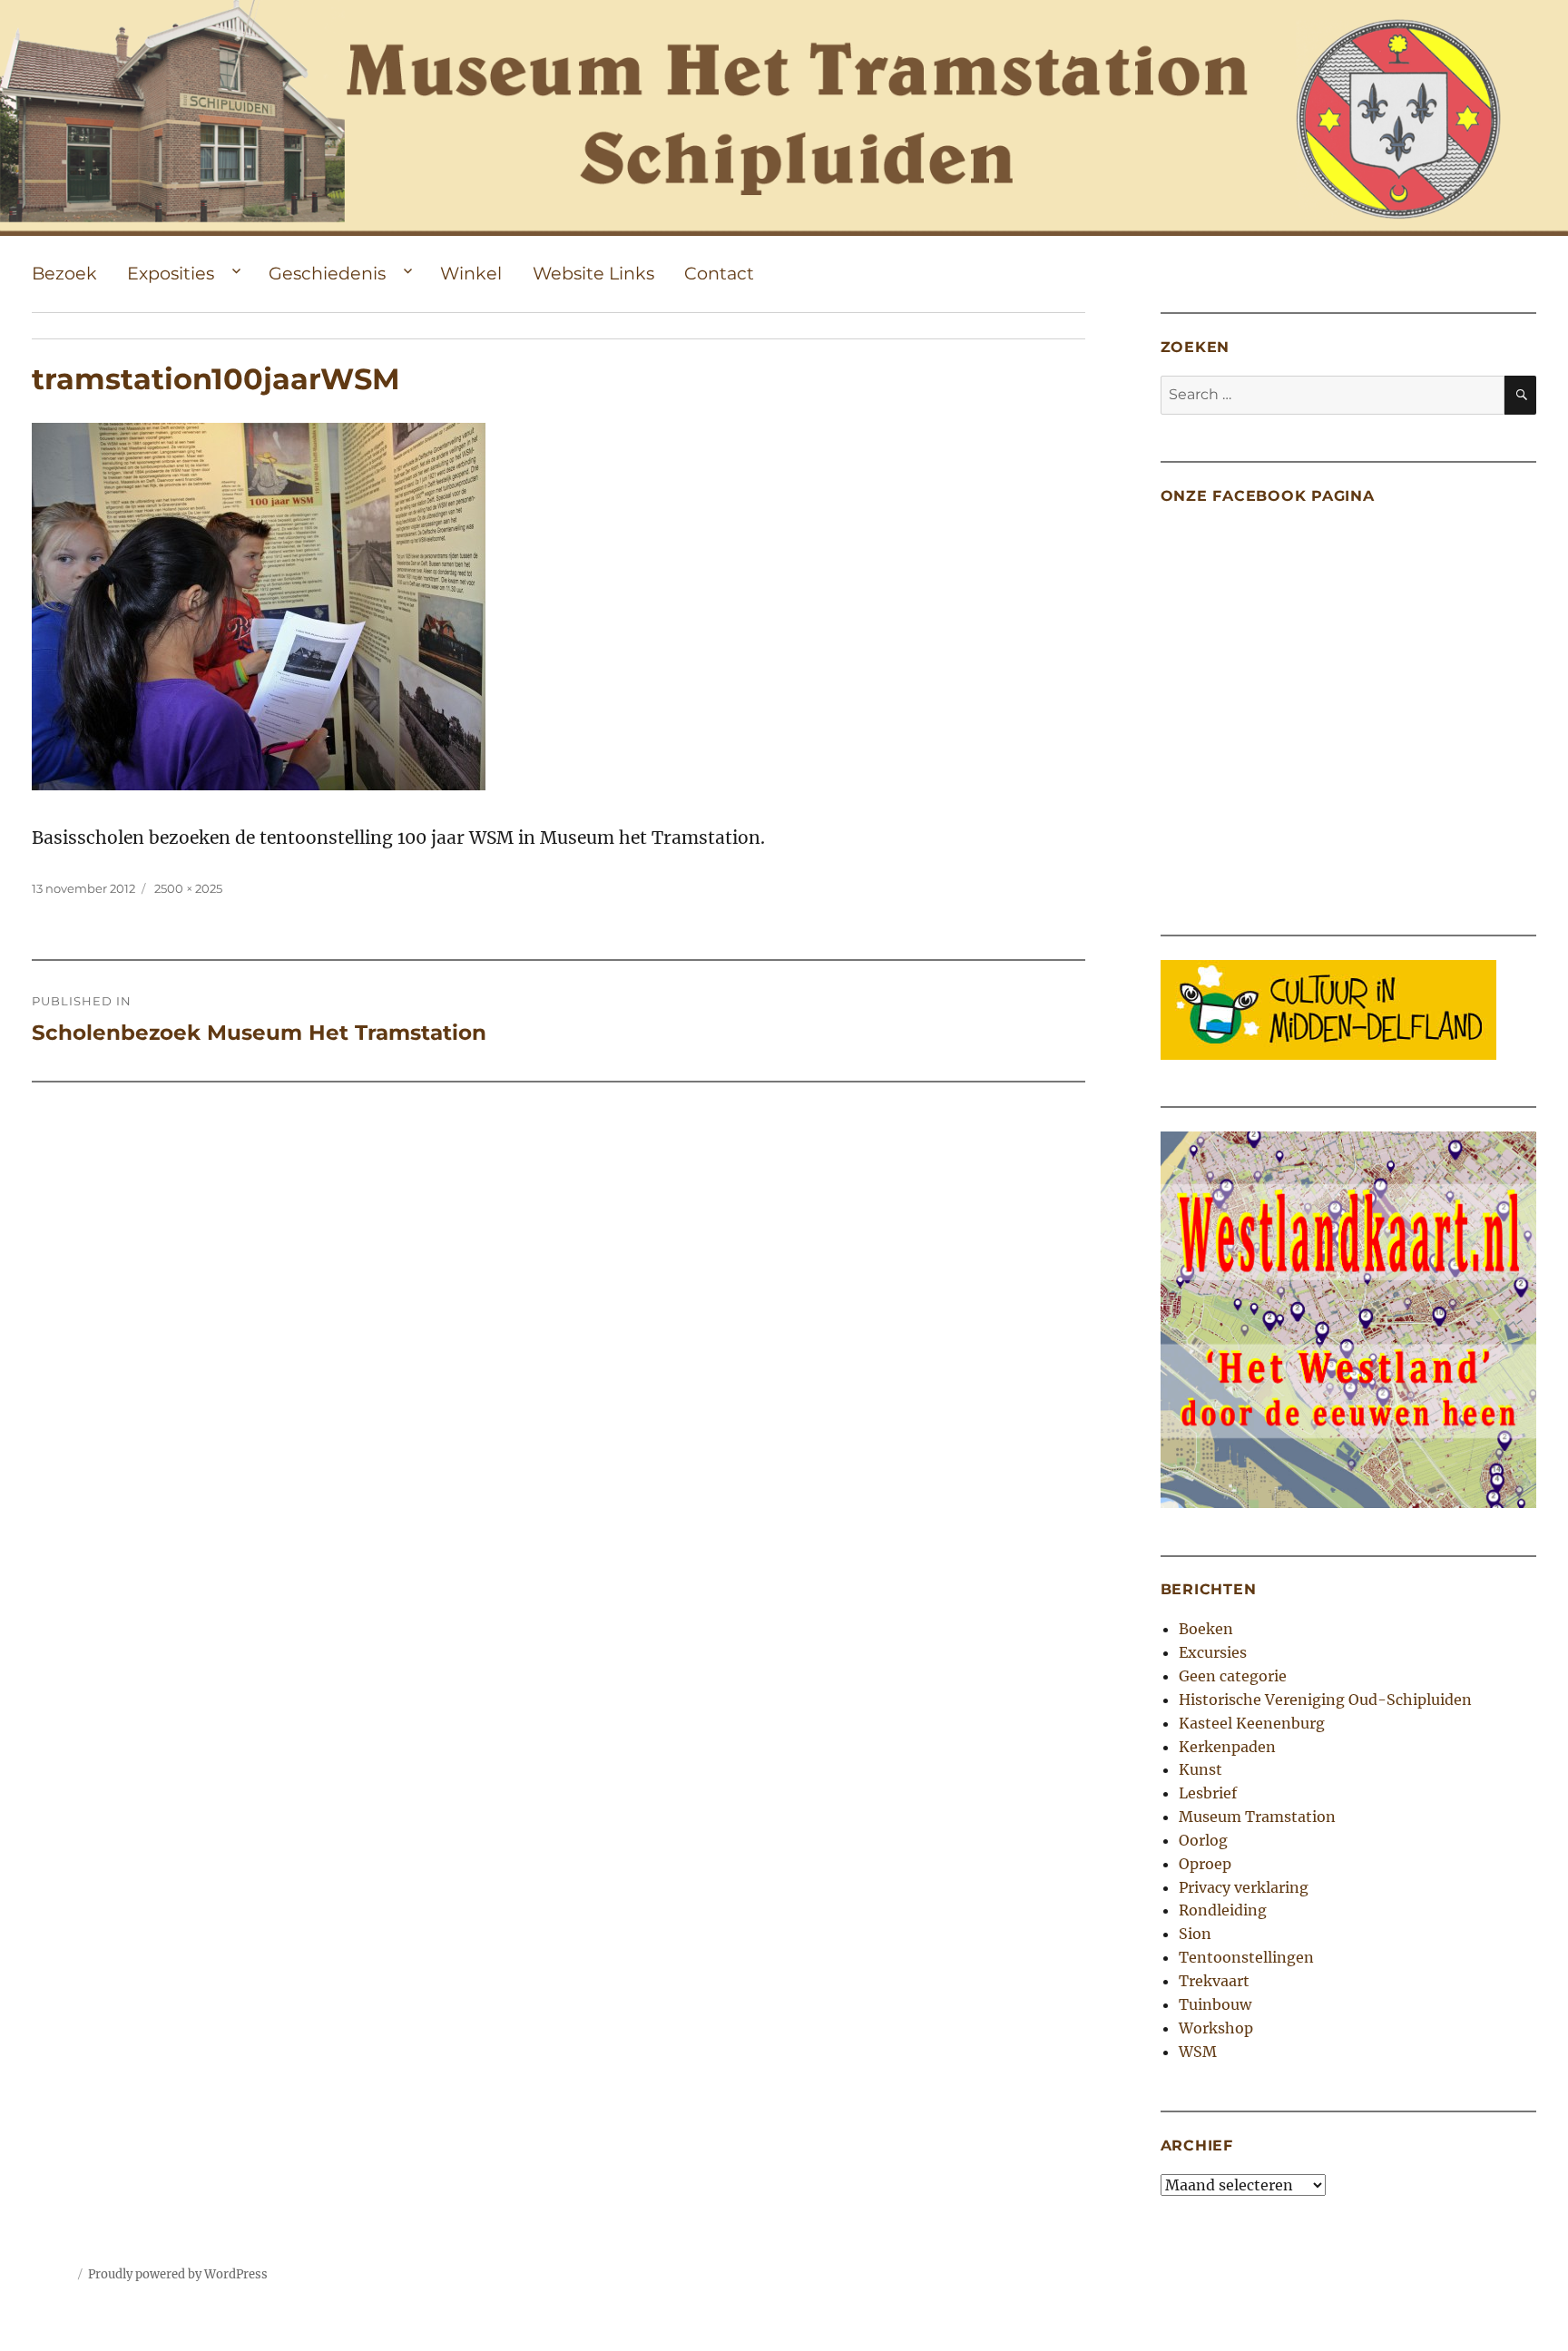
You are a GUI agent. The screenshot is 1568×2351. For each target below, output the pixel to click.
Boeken (1206, 1629)
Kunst (1200, 1769)
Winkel (471, 273)
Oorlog (1203, 1840)
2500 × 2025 (188, 888)
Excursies (1213, 1652)
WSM (1198, 2052)
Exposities (171, 273)
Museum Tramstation (1257, 1817)
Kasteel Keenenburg (1252, 1723)
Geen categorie (1233, 1676)
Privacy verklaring (1244, 1887)
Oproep (1205, 1864)
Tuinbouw (1215, 2004)
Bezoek (64, 273)
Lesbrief (1208, 1793)
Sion (1195, 1934)
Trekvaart (1214, 1981)
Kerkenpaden (1227, 1747)
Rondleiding (1223, 1910)
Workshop (1216, 2028)
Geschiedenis (327, 273)
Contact (719, 273)
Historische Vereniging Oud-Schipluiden (1325, 1700)
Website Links (593, 273)
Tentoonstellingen (1246, 1957)
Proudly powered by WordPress (178, 2274)
